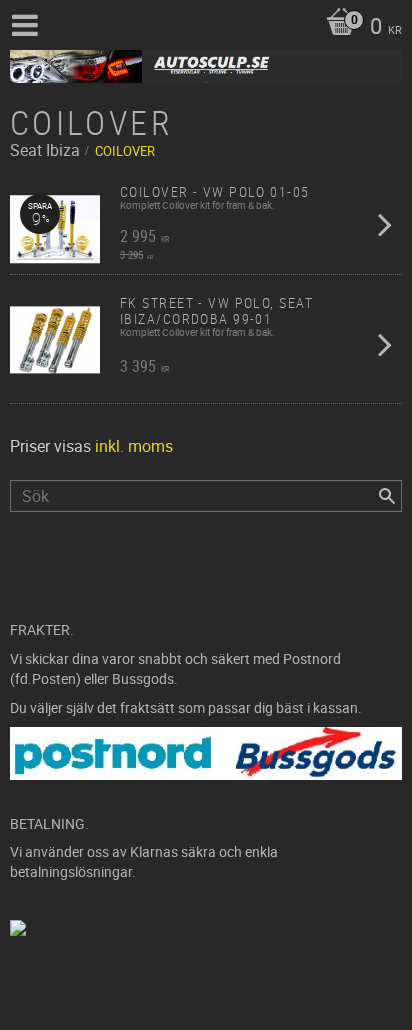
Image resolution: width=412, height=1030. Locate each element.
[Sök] (387, 496)
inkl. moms (134, 446)
